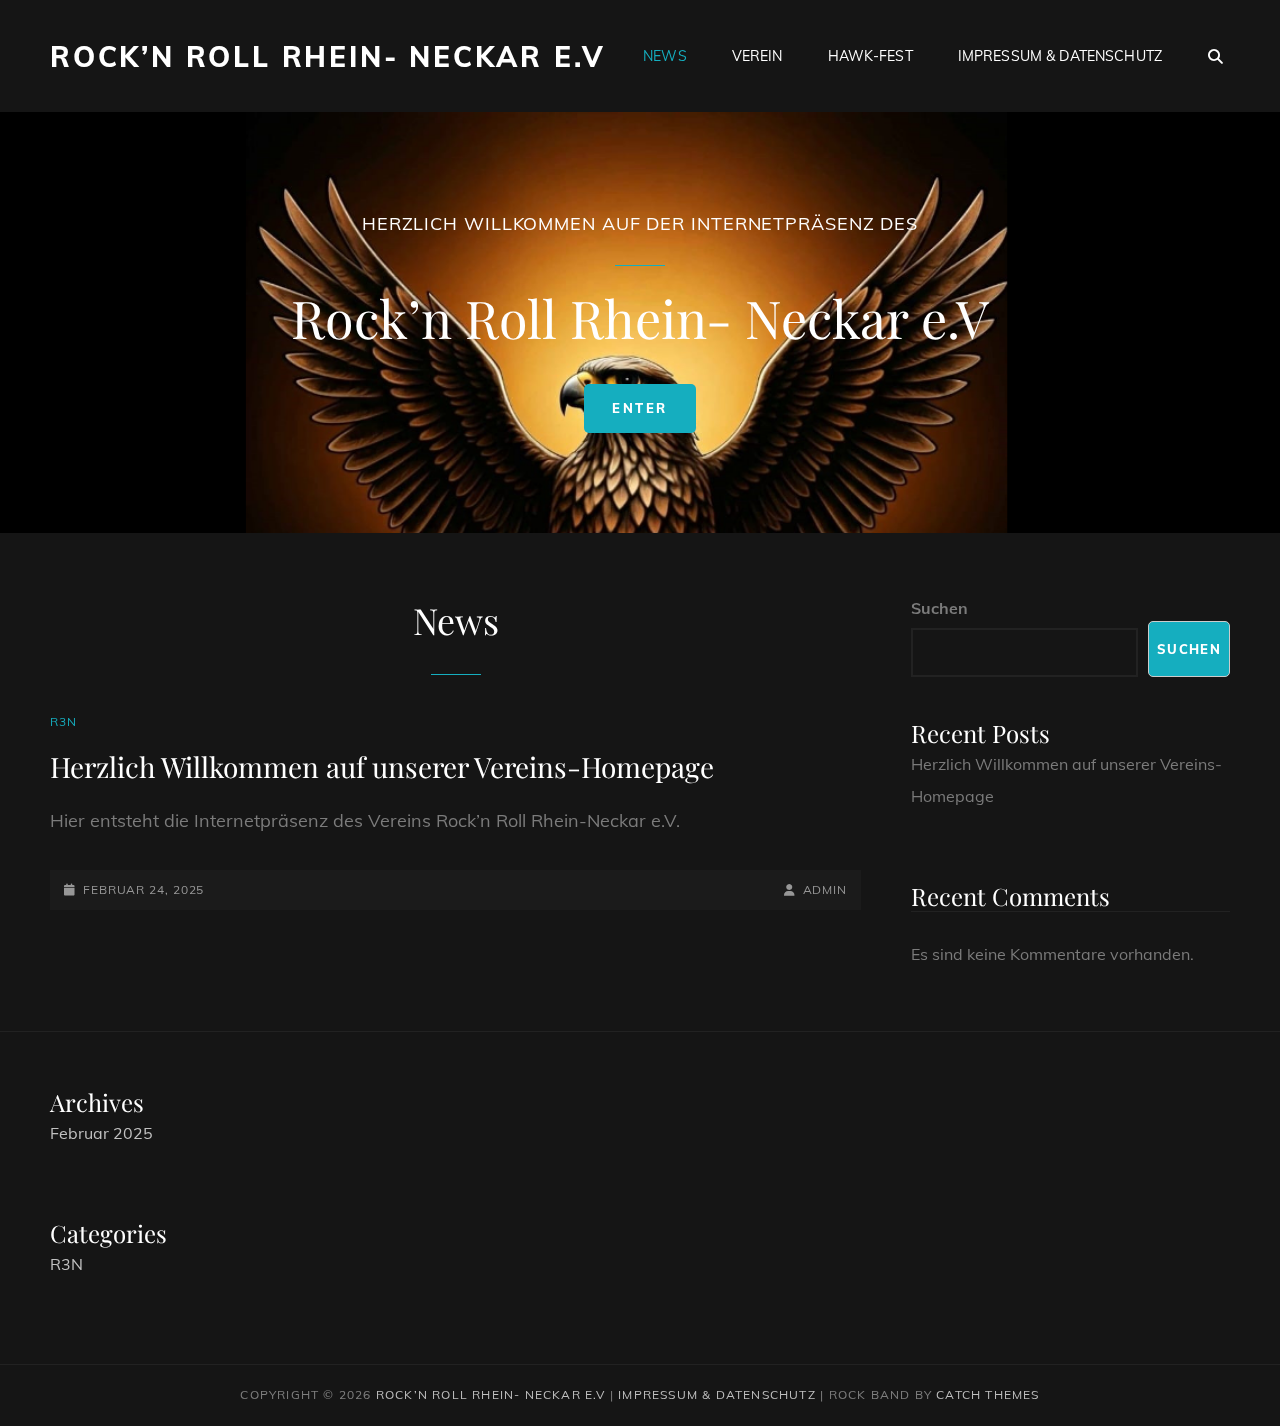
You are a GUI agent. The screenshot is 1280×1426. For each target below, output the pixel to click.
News (665, 56)
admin (825, 889)
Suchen (939, 608)
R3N (64, 721)
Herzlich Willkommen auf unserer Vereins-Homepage (382, 766)
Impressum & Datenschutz (1060, 56)
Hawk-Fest (870, 56)
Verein (757, 56)
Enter (654, 416)
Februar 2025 (101, 1133)
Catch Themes (987, 1394)
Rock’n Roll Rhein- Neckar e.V (328, 56)
